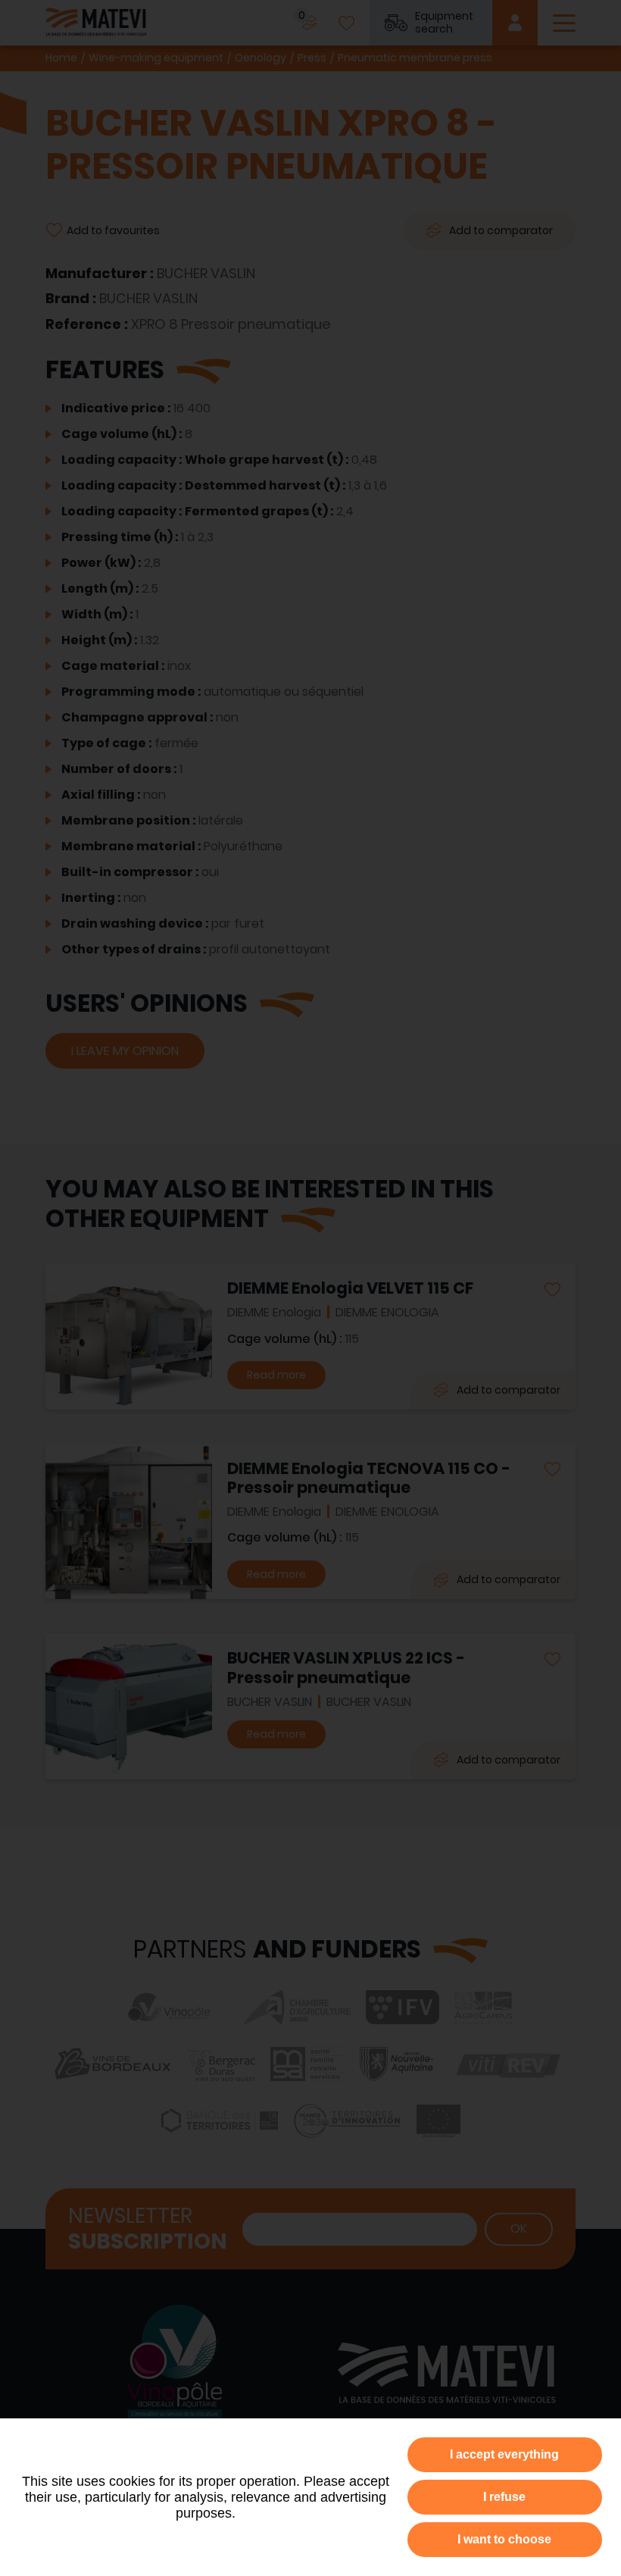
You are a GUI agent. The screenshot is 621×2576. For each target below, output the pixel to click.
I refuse (504, 2497)
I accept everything (504, 2454)
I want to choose (504, 2539)
